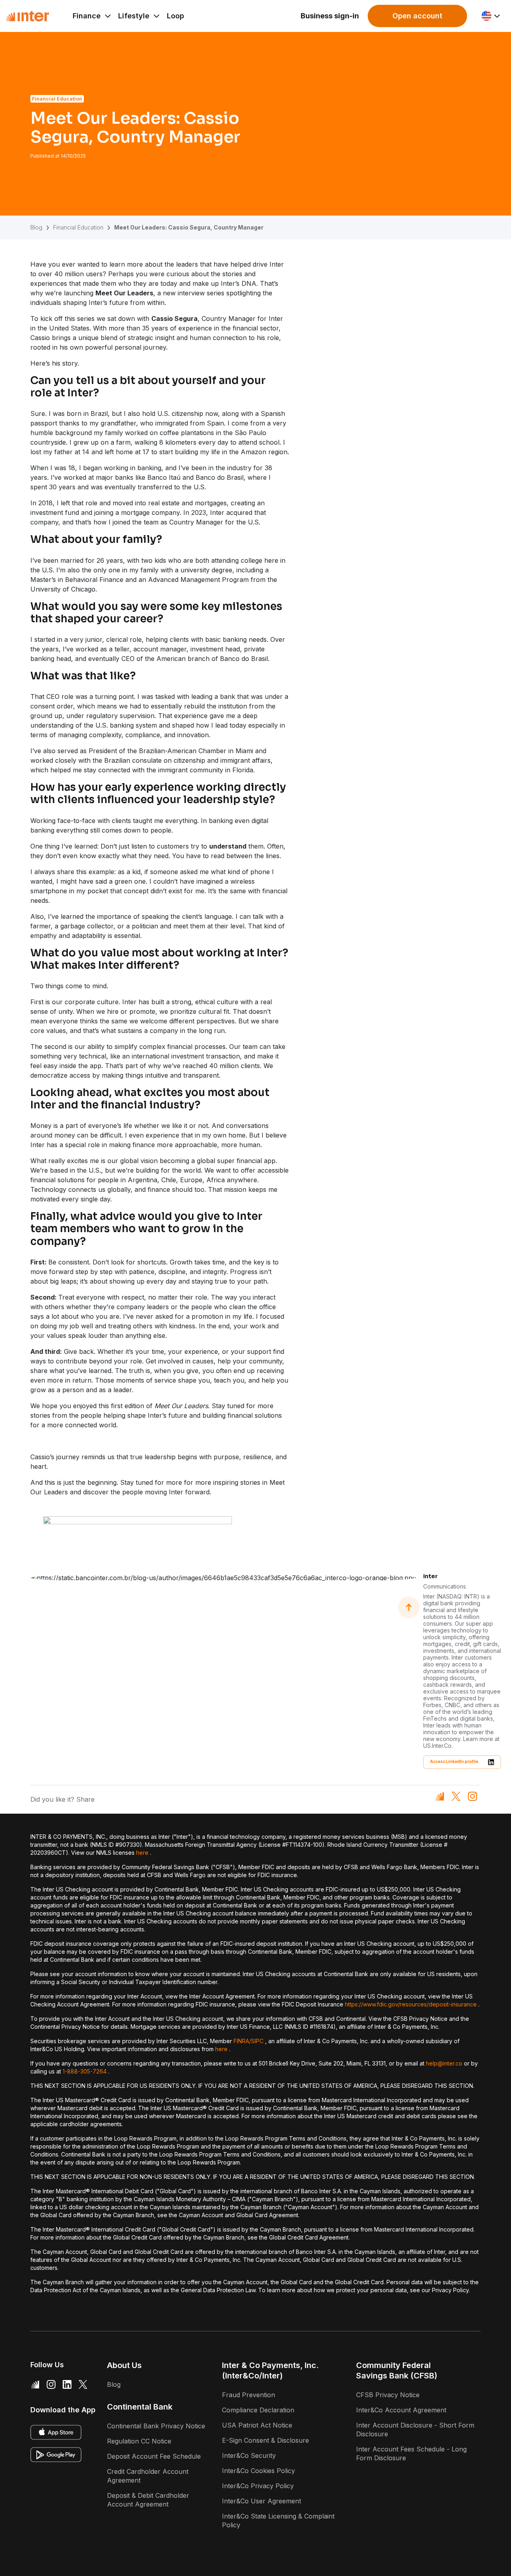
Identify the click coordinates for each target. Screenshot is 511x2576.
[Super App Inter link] (35, 2384)
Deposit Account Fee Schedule (154, 2456)
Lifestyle (134, 16)
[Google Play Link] (56, 2455)
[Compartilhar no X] (456, 1796)
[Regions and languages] (491, 16)
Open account (417, 16)
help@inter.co (444, 2063)
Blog (36, 227)
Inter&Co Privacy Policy (258, 2486)
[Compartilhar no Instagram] (472, 1796)
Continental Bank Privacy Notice (156, 2426)
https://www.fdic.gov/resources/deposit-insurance (411, 2004)
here (142, 1853)
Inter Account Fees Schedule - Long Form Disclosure (411, 2453)
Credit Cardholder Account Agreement (148, 2476)
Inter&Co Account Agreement (401, 2410)
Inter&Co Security (249, 2455)
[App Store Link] (56, 2432)
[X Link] (83, 2384)
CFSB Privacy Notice (388, 2395)
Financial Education (78, 227)
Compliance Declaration (258, 2410)
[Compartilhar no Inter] (440, 1796)
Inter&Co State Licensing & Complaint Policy (278, 2521)
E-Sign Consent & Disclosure (265, 2440)
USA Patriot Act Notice (257, 2425)
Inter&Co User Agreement (261, 2501)
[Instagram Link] (51, 2384)
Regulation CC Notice (139, 2441)
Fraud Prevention (249, 2395)
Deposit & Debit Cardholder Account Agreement (148, 2500)
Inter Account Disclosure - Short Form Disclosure (415, 2430)
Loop (175, 16)
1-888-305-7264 (85, 2071)
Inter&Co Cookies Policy (258, 2471)
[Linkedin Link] (67, 2384)
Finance (87, 16)
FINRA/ (242, 2041)
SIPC (257, 2041)
